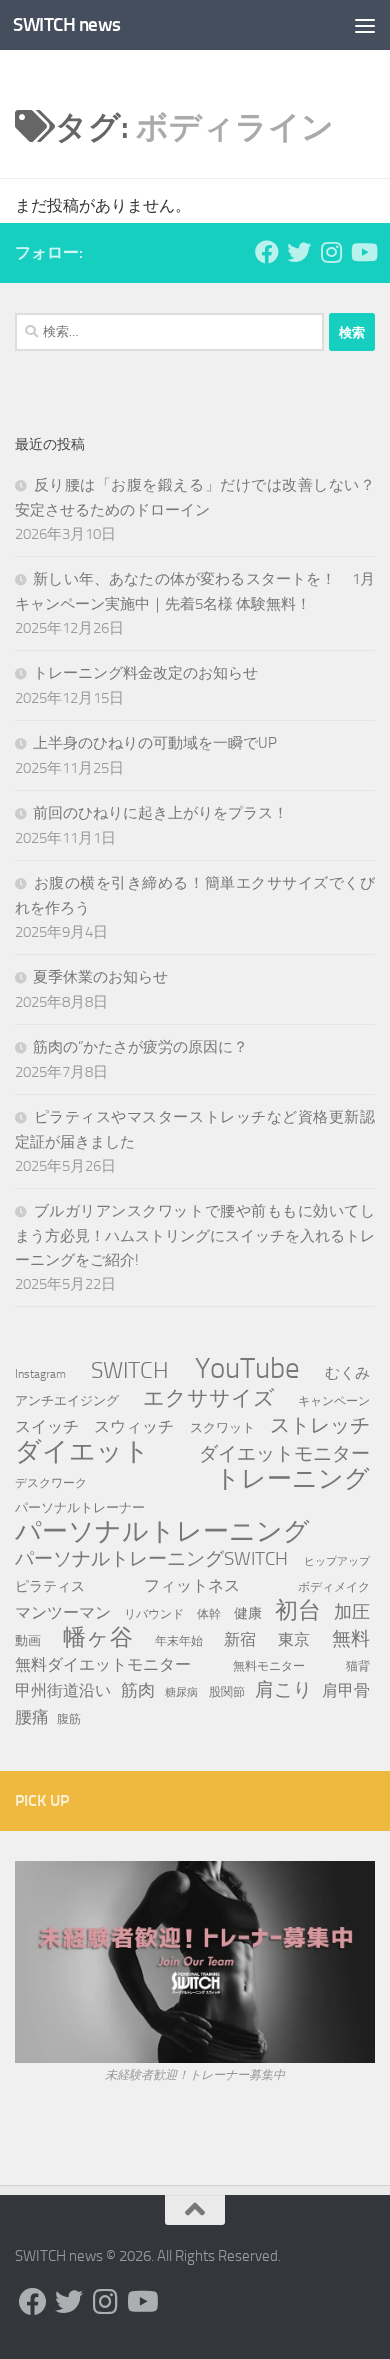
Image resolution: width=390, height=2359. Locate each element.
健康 (248, 1613)
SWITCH (130, 1370)
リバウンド (154, 1614)
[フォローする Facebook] (267, 252)
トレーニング (292, 1479)
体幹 (209, 1614)
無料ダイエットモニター (103, 1664)
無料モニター (269, 1665)
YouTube (247, 1369)
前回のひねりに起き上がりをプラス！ (160, 813)
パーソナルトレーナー (80, 1507)
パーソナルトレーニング (162, 1532)
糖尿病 (181, 1692)
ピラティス (50, 1586)
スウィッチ (134, 1426)
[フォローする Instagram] (331, 252)
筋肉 (138, 1690)
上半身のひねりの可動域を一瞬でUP (155, 743)
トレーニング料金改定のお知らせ (145, 673)
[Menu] (365, 25)
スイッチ (47, 1426)
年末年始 (179, 1640)
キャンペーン (334, 1400)
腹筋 (69, 1718)
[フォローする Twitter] (299, 252)
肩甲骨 (346, 1690)
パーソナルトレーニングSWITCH (151, 1558)
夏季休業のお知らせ (100, 977)
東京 (294, 1639)
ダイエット (82, 1452)
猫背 (358, 1665)
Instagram (40, 1374)
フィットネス (192, 1585)
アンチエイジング (67, 1400)
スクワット (222, 1427)
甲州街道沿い (63, 1690)
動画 (28, 1640)
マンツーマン (63, 1612)
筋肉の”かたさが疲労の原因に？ (140, 1047)
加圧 (352, 1612)
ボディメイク (334, 1587)
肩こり (283, 1689)
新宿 (240, 1639)
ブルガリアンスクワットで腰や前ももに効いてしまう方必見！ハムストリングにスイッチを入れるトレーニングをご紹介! (195, 1235)
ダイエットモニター (284, 1453)
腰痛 (32, 1717)
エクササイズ (209, 1398)
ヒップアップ (337, 1561)
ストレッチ (320, 1425)
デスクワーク (51, 1482)
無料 (351, 1638)
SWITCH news (67, 24)
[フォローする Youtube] (363, 252)
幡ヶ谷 (98, 1638)
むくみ (347, 1373)
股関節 (227, 1691)
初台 (298, 1611)
